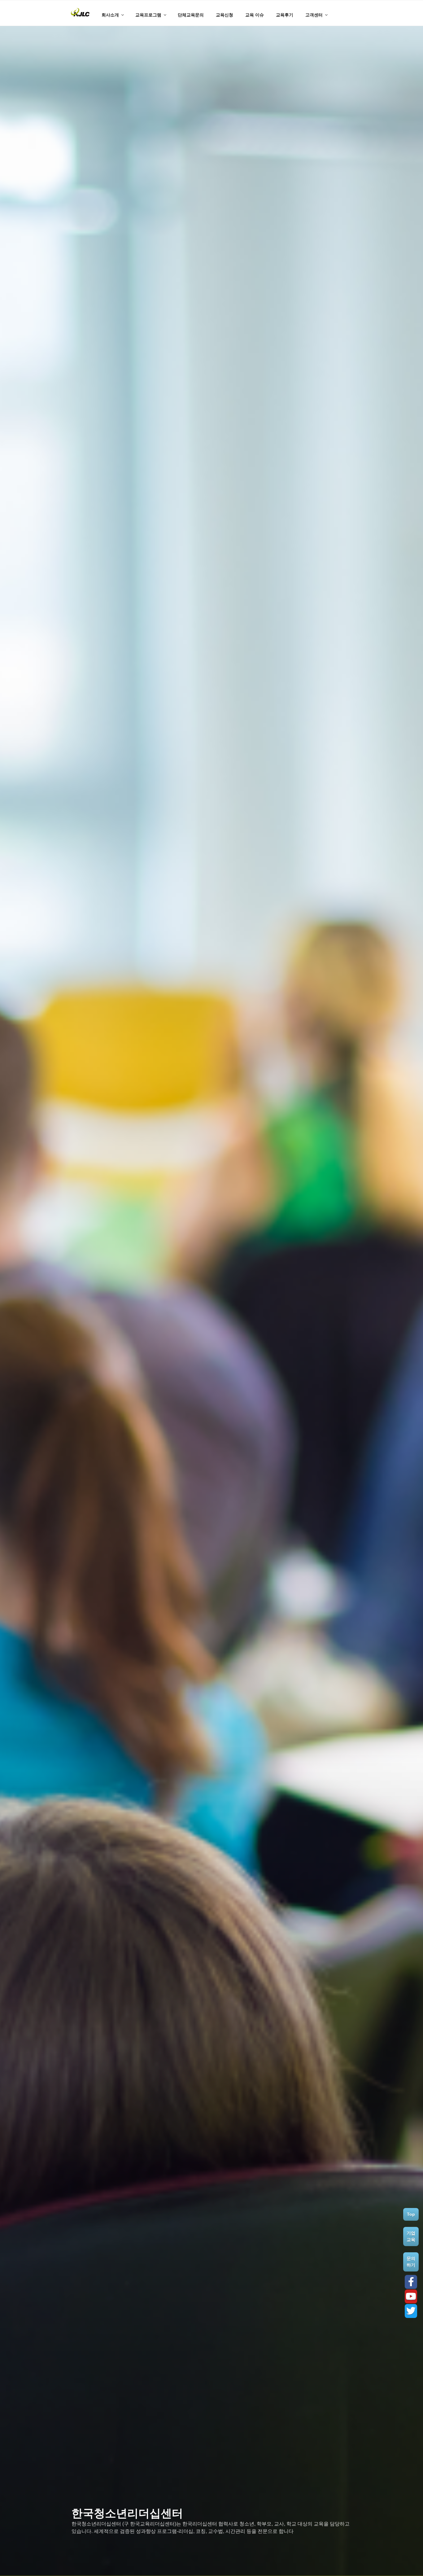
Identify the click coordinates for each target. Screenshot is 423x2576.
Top (411, 2214)
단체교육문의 (191, 15)
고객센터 (314, 15)
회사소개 (110, 15)
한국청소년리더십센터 (127, 2513)
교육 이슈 (255, 15)
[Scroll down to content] (362, 8)
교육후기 (285, 15)
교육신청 (225, 15)
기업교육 (411, 2236)
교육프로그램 (148, 15)
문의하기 (411, 2262)
